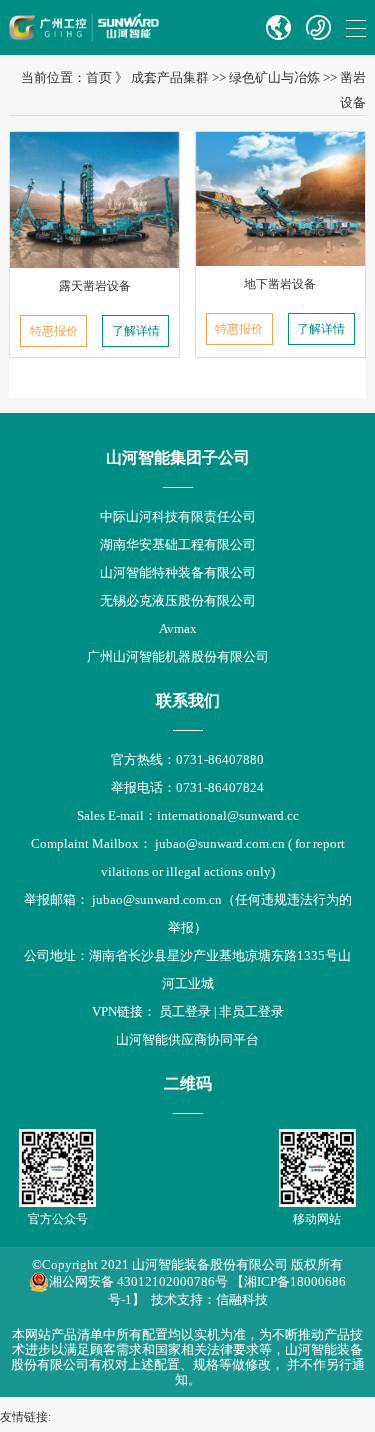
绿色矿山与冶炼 (274, 77)
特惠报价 (54, 331)
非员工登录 (251, 1011)
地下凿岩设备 (280, 284)
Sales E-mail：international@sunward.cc (188, 815)
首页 (99, 77)
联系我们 (188, 700)
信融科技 (242, 1299)
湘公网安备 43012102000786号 (138, 1281)
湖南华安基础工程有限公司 (178, 544)
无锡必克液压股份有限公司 (178, 600)
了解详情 (136, 331)
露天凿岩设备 (95, 286)
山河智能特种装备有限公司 (178, 572)
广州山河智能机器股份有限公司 (178, 656)
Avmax (178, 628)
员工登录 (185, 1011)
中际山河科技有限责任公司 (178, 516)
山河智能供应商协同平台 (187, 1039)
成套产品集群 (170, 77)
